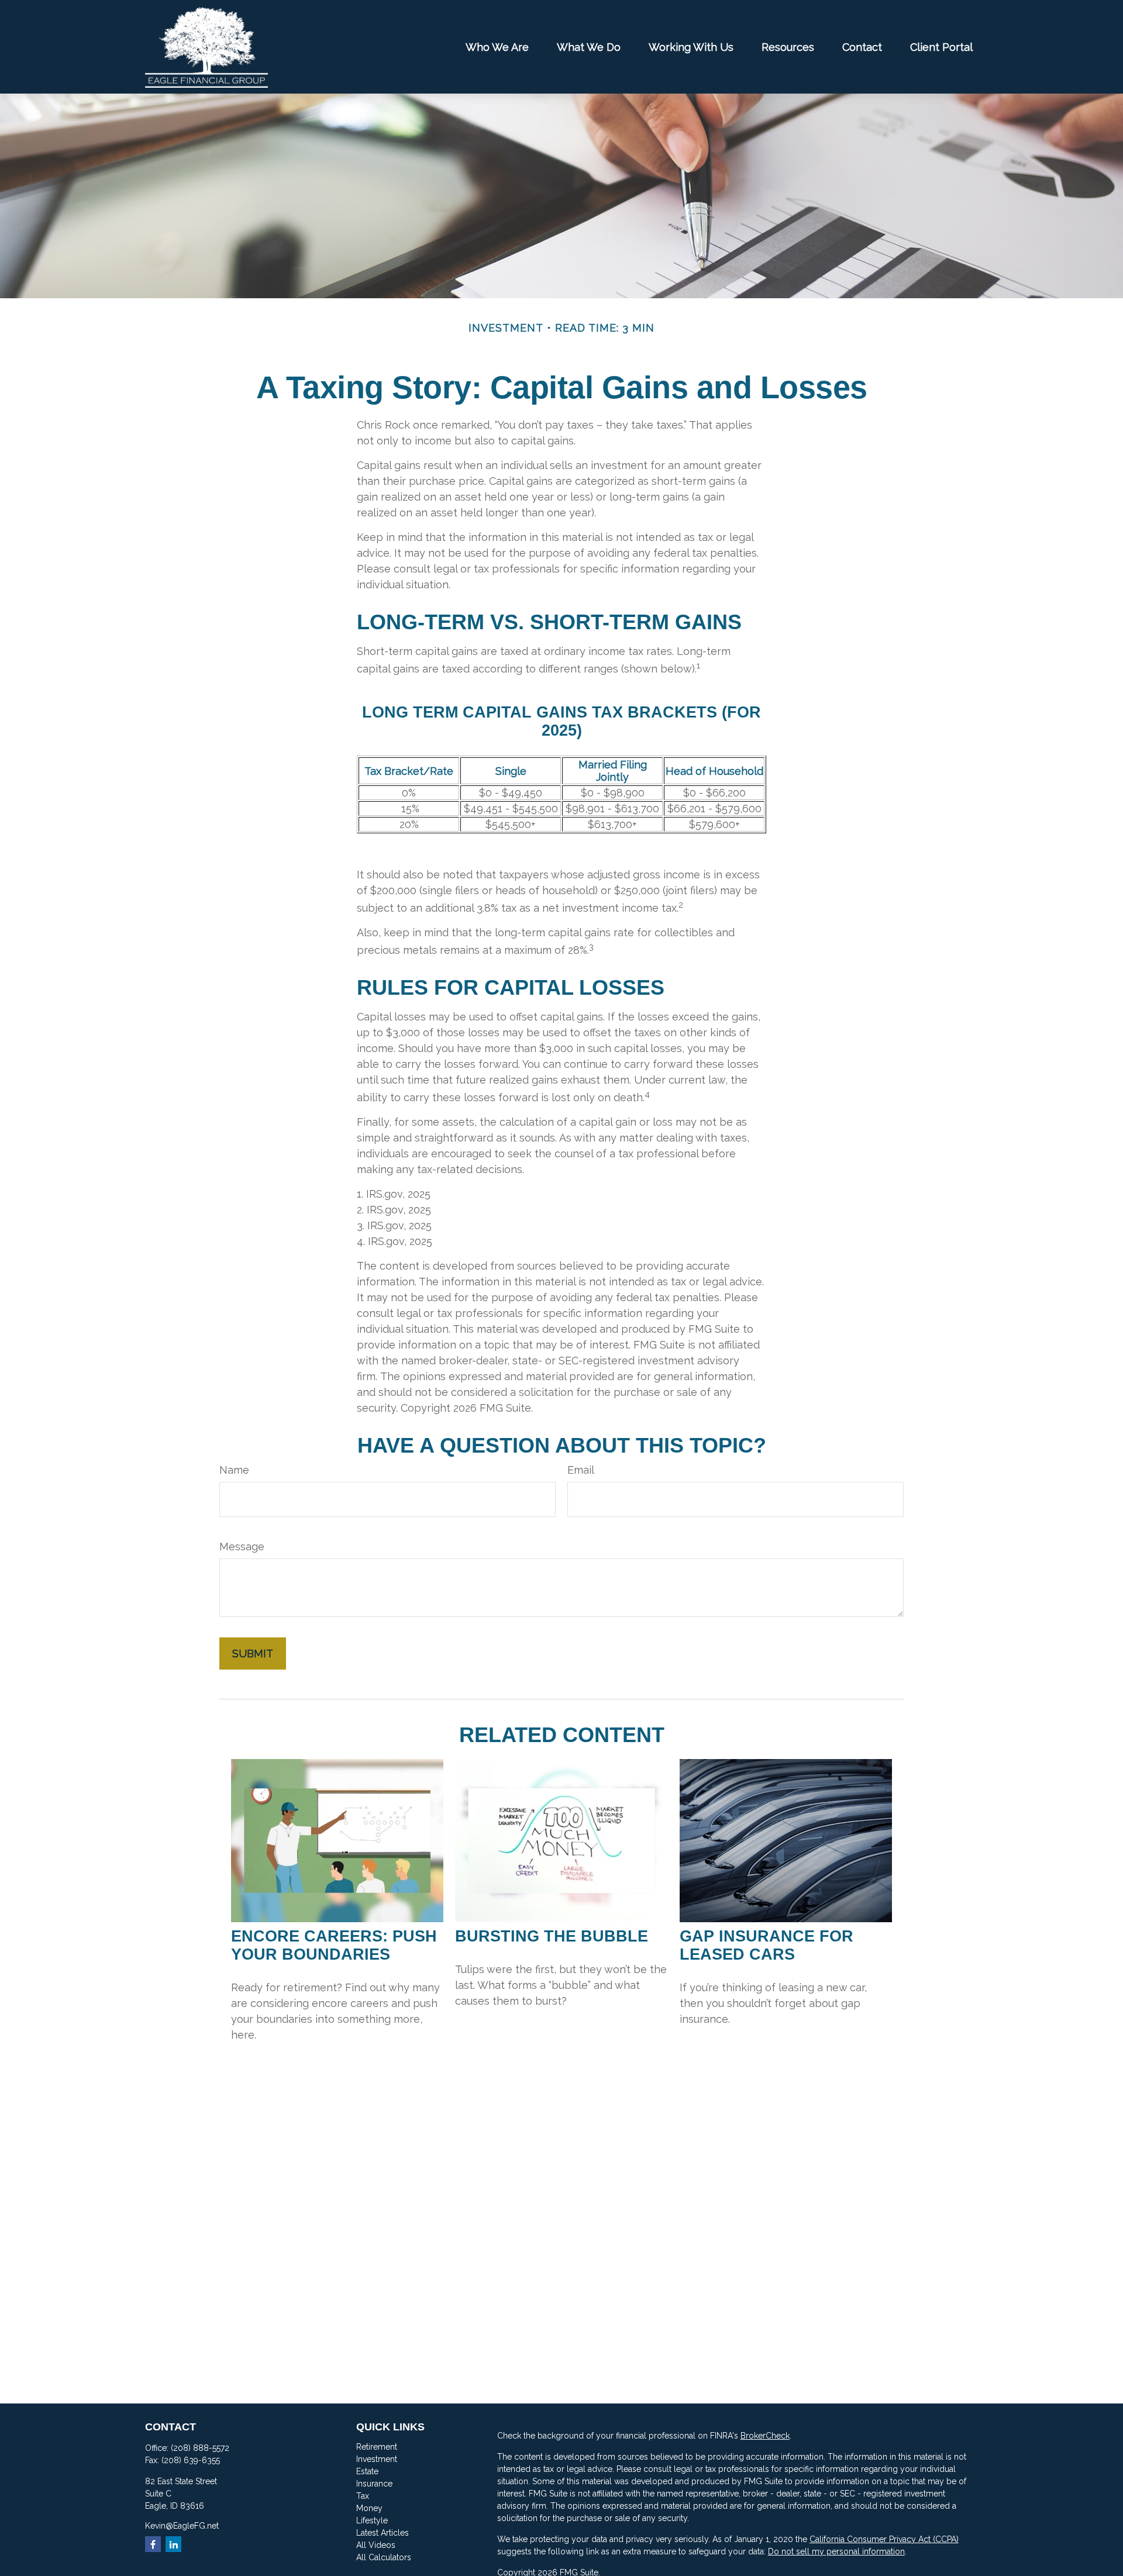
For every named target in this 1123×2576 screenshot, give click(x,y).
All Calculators (384, 2557)
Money (369, 2508)
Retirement (377, 2447)
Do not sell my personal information (836, 2551)
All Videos (376, 2545)
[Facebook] (153, 2544)
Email (581, 1470)
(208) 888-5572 (200, 2448)
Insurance (374, 2484)
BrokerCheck (765, 2436)
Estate (367, 2471)
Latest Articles (383, 2533)
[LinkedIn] (173, 2544)
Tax (363, 2496)
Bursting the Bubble (552, 1936)
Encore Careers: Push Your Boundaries (334, 1945)
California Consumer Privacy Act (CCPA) (884, 2539)
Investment (377, 2459)
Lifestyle (372, 2520)
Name (234, 1470)
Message (242, 1546)
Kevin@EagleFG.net (182, 2526)
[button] (497, 47)
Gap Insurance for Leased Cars (767, 1945)
